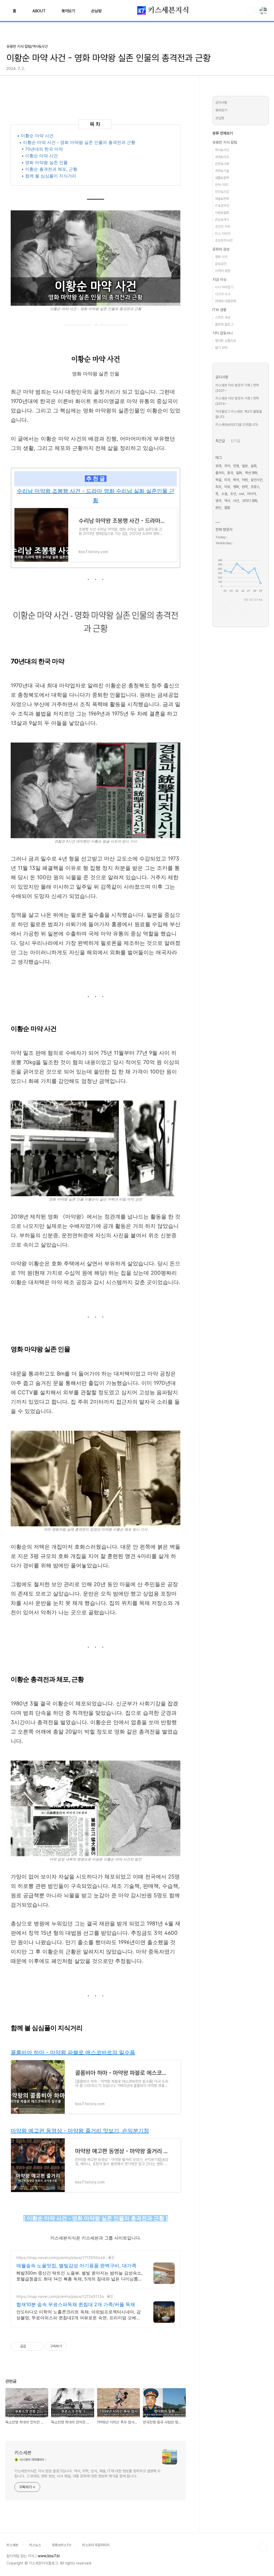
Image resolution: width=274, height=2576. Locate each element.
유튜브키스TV (62, 2545)
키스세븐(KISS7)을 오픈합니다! (237, 425)
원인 (218, 508)
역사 (227, 501)
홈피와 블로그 (224, 324)
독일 (218, 480)
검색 (251, 11)
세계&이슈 (222, 157)
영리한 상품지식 (226, 341)
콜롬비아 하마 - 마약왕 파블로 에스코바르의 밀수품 (73, 2052)
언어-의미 (222, 185)
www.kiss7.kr (49, 2556)
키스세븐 (23, 2453)
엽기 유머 (221, 348)
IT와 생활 (219, 310)
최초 (218, 487)
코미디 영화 (250, 501)
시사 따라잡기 (224, 287)
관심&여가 (222, 220)
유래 (218, 466)
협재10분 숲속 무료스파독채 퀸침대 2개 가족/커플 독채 (76, 2304)
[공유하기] (31, 2346)
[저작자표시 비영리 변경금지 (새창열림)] (74, 2346)
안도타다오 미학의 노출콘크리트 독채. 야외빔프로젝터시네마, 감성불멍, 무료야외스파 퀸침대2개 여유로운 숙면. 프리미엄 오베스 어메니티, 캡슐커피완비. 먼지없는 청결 (79, 2315)
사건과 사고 (223, 294)
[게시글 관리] (38, 2346)
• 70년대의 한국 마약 (42, 149)
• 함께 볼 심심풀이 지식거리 (49, 176)
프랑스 (255, 487)
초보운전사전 (224, 241)
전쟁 (236, 466)
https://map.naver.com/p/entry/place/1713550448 (61, 2258)
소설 (224, 494)
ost (241, 494)
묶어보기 (68, 11)
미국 (227, 480)
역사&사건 (222, 150)
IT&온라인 (222, 206)
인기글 (235, 441)
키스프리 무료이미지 (96, 2545)
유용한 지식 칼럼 (225, 142)
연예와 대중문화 (226, 301)
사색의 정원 (223, 271)
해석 (236, 480)
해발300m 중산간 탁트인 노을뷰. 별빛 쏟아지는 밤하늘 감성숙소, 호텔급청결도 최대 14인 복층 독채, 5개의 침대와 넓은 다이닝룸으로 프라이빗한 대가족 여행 (79, 2276)
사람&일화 (222, 213)
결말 (227, 508)
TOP (263, 2547)
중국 (230, 473)
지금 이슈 (219, 279)
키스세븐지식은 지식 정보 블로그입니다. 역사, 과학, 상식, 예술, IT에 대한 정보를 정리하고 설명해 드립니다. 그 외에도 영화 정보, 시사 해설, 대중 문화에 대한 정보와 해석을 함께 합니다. (87, 2474)
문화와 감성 (221, 249)
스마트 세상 (223, 317)
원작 (245, 487)
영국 (218, 501)
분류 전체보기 (223, 133)
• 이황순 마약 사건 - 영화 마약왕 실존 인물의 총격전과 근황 (77, 142)
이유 (227, 487)
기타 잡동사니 (223, 333)
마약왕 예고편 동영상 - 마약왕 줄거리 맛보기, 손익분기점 (80, 2131)
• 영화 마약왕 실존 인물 (45, 162)
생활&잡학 (222, 178)
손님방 (96, 11)
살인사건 (257, 480)
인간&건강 (222, 192)
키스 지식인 (223, 234)
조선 (233, 494)
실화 (254, 466)
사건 (236, 501)
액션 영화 (251, 473)
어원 (245, 480)
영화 (236, 487)
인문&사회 (222, 164)
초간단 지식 (223, 227)
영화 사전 (221, 257)
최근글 (220, 441)
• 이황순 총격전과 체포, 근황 (49, 169)
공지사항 (221, 102)
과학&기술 (222, 171)
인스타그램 (233, 606)
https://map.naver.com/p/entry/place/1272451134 (60, 2296)
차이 (227, 466)
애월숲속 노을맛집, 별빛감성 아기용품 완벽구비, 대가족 (76, 2266)
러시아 (251, 494)
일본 (245, 466)
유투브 (245, 606)
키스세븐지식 (168, 10)
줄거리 (220, 473)
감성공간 (221, 264)
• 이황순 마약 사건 (35, 136)
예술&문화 (222, 199)
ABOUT (39, 11)
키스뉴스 (35, 2545)
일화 (239, 473)
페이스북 (220, 606)
